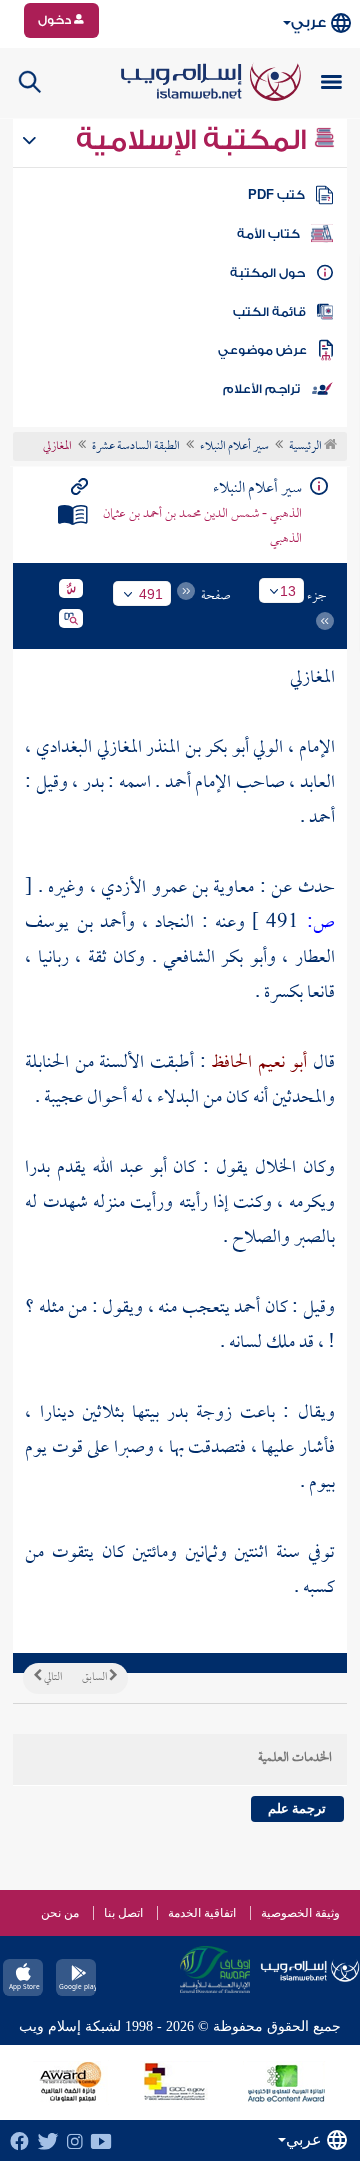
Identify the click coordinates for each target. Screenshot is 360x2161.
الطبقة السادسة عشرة (136, 447)
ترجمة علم (297, 1808)
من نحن (60, 1913)
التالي (52, 1678)
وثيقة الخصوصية (300, 1913)
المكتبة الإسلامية (194, 140)
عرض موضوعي (262, 350)
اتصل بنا (123, 1913)
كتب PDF (276, 195)
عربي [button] (308, 22)
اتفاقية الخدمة (202, 1913)
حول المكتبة (267, 273)
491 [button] (151, 594)
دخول (56, 20)
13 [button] (288, 591)
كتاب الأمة (268, 234)
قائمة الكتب (269, 312)
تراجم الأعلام (261, 389)
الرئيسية (306, 447)
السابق (95, 1678)
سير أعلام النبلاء (234, 447)
